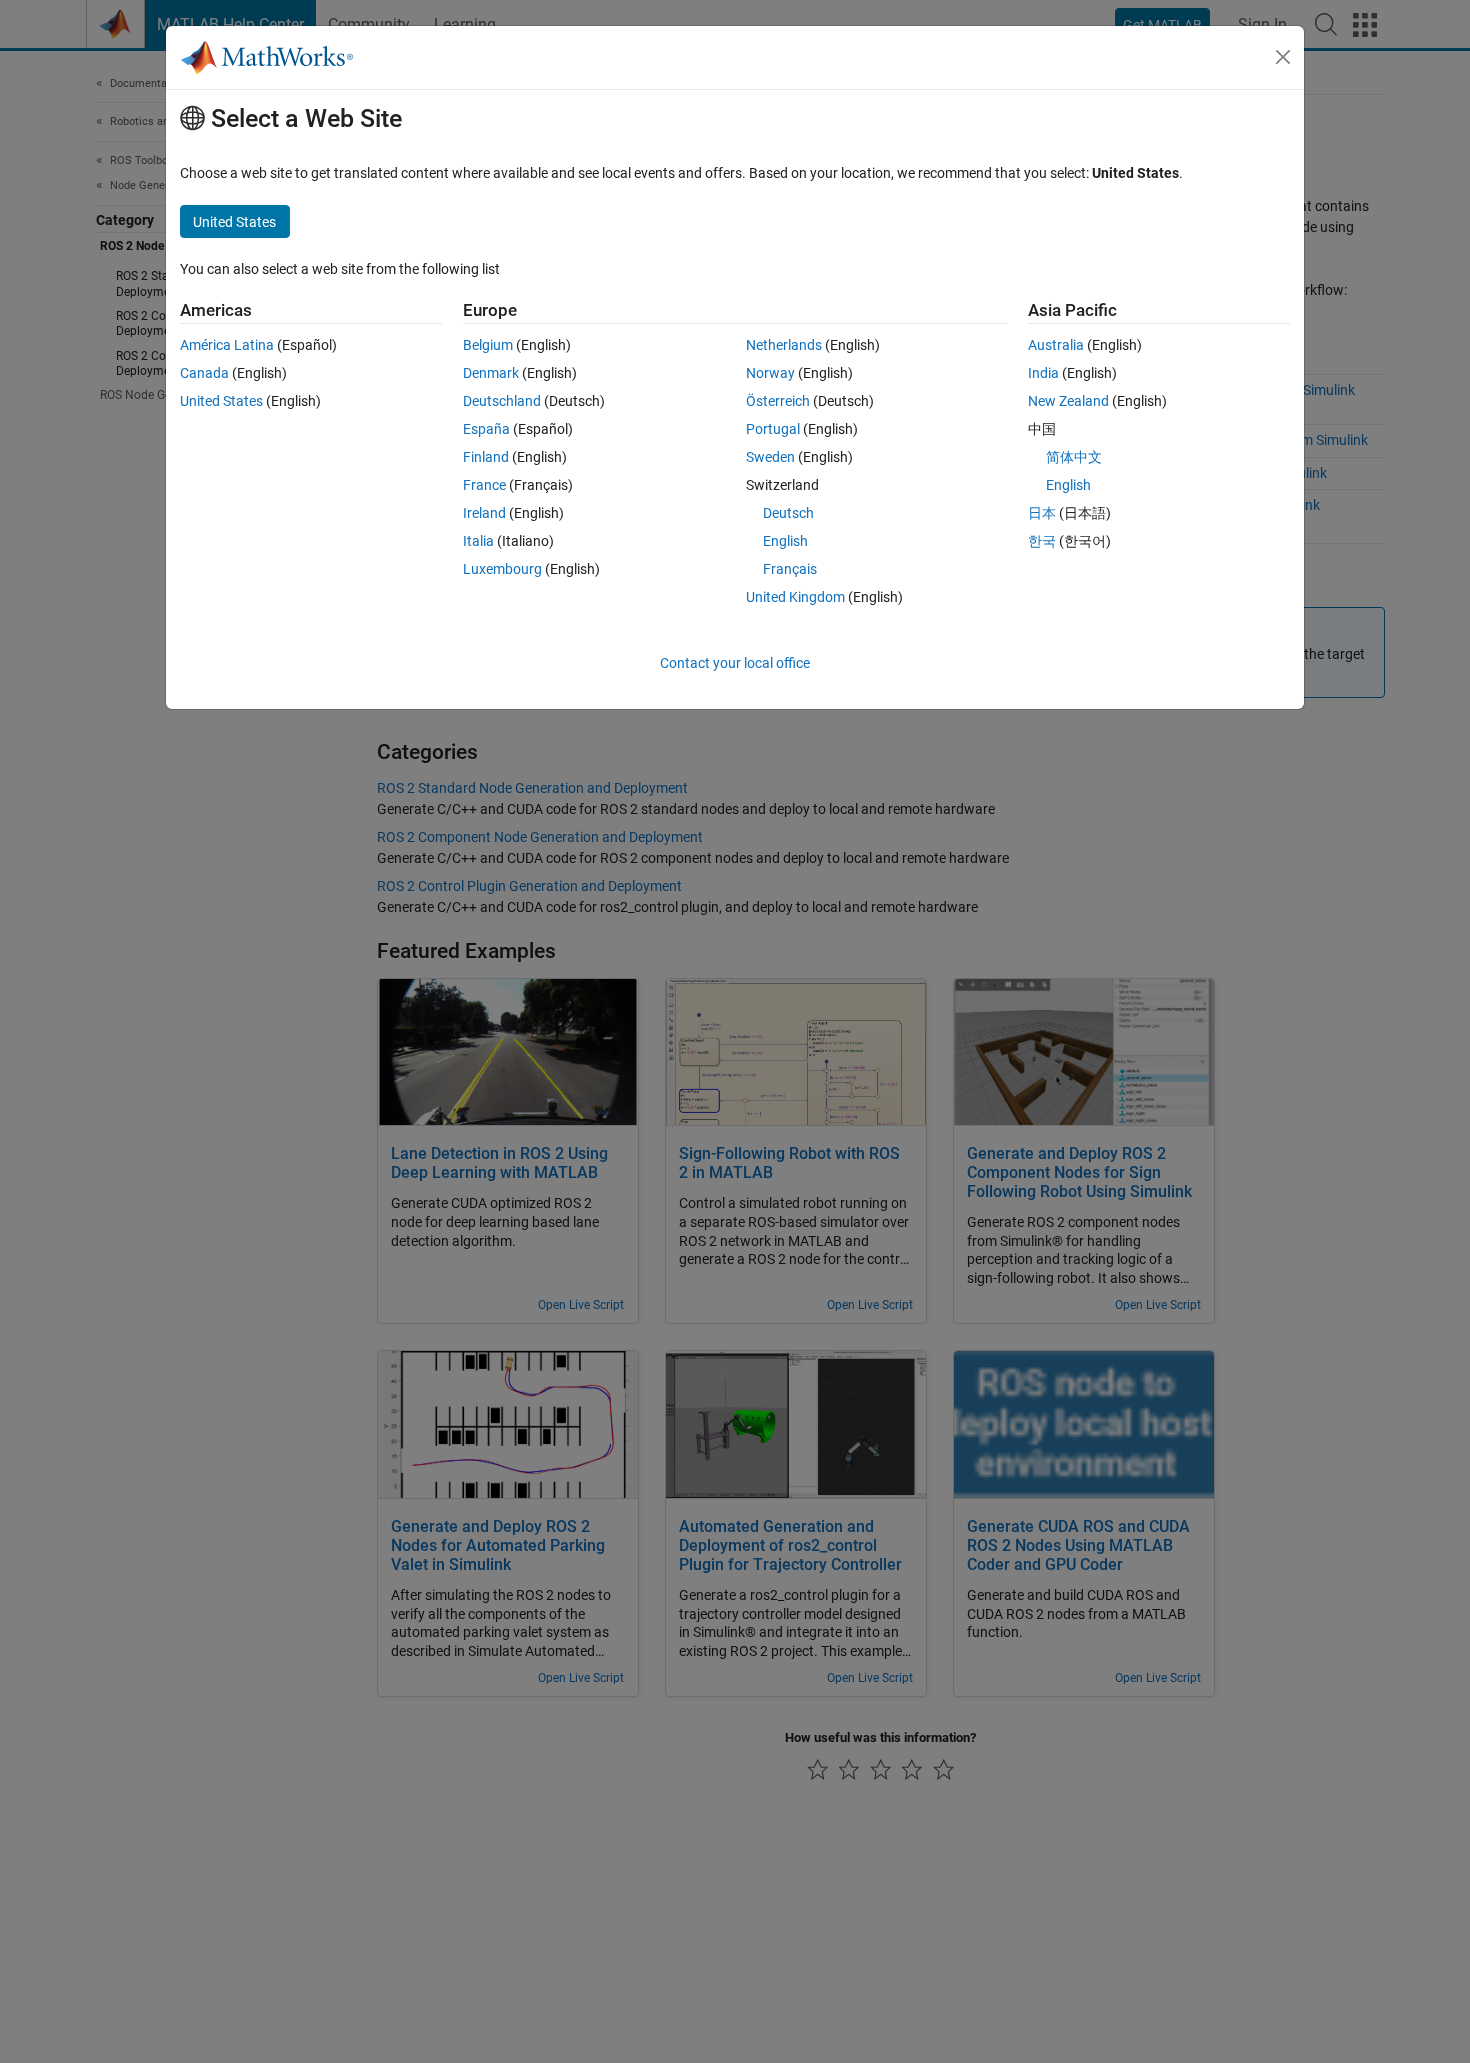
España (486, 429)
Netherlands (784, 345)
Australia (1056, 345)
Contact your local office (735, 663)
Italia (478, 541)
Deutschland (502, 401)
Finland (486, 457)
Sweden (770, 457)
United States (221, 401)
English (785, 541)
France (484, 485)
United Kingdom (795, 597)
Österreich (778, 401)
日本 (1042, 513)
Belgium (488, 345)
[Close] (1283, 57)
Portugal (773, 429)
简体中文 (1074, 457)
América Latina (227, 345)
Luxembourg (502, 569)
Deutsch (788, 513)
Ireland (484, 513)
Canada (204, 373)
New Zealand (1068, 401)
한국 (1042, 541)
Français (790, 569)
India (1043, 373)
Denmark (491, 373)
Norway (770, 373)
